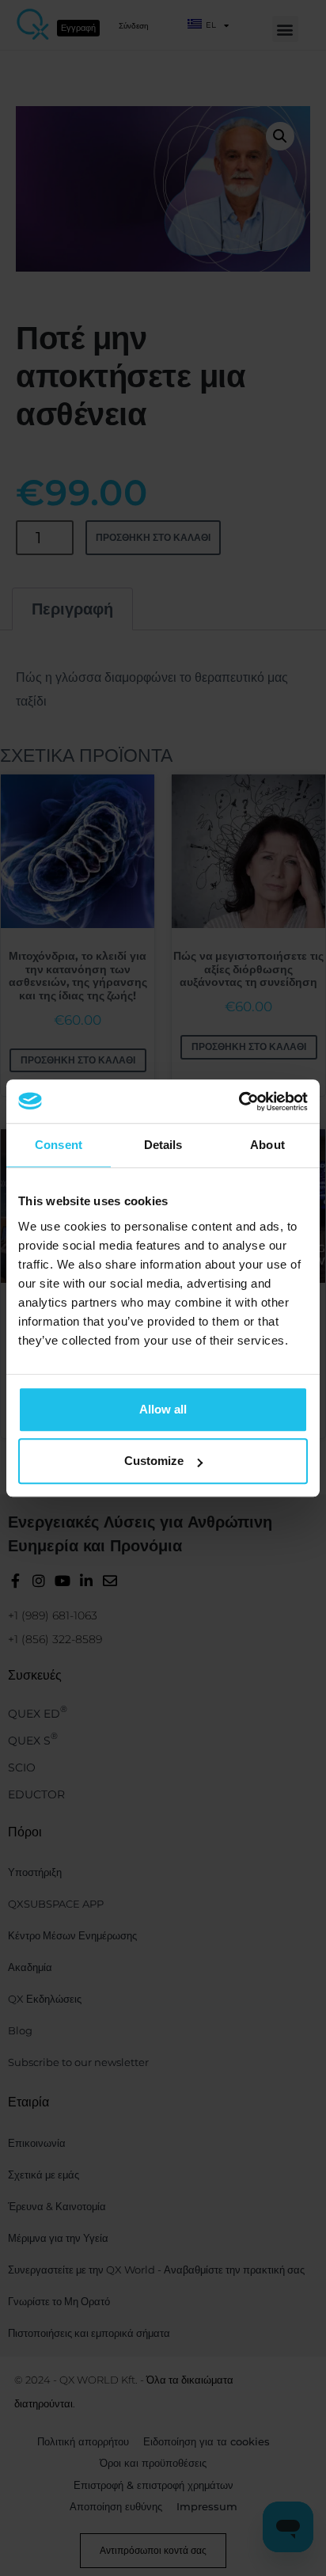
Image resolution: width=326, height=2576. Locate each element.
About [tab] (267, 1145)
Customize (154, 1461)
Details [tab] (163, 1145)
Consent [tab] (59, 1145)
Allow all (163, 1409)
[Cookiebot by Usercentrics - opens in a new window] (239, 1102)
